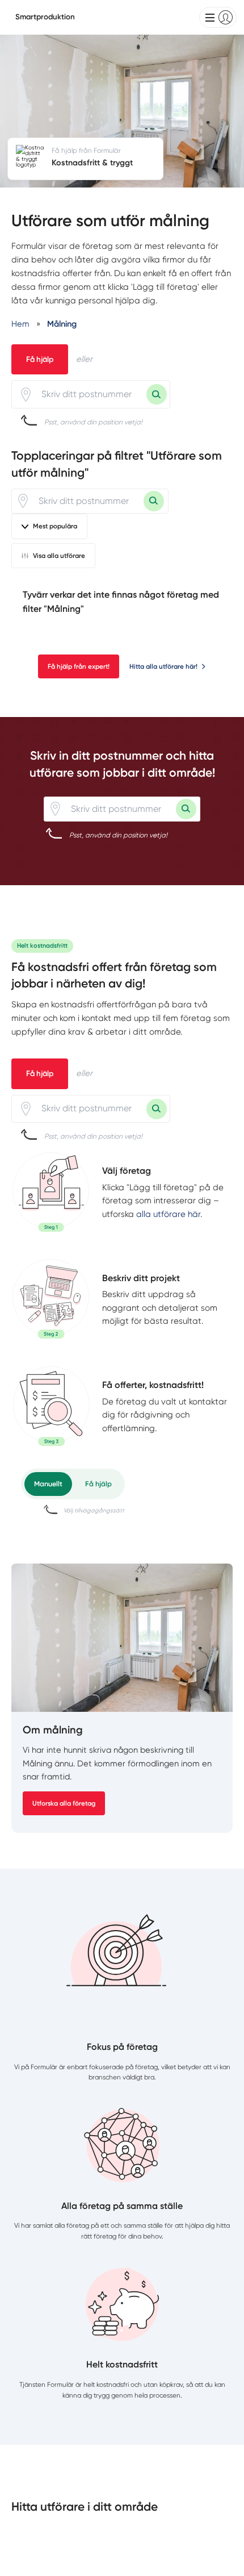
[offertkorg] (51, 1407)
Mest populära (55, 526)
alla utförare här (168, 1214)
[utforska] (51, 1192)
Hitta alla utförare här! (163, 666)
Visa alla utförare (59, 556)
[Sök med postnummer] (157, 394)
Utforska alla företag (64, 1803)
